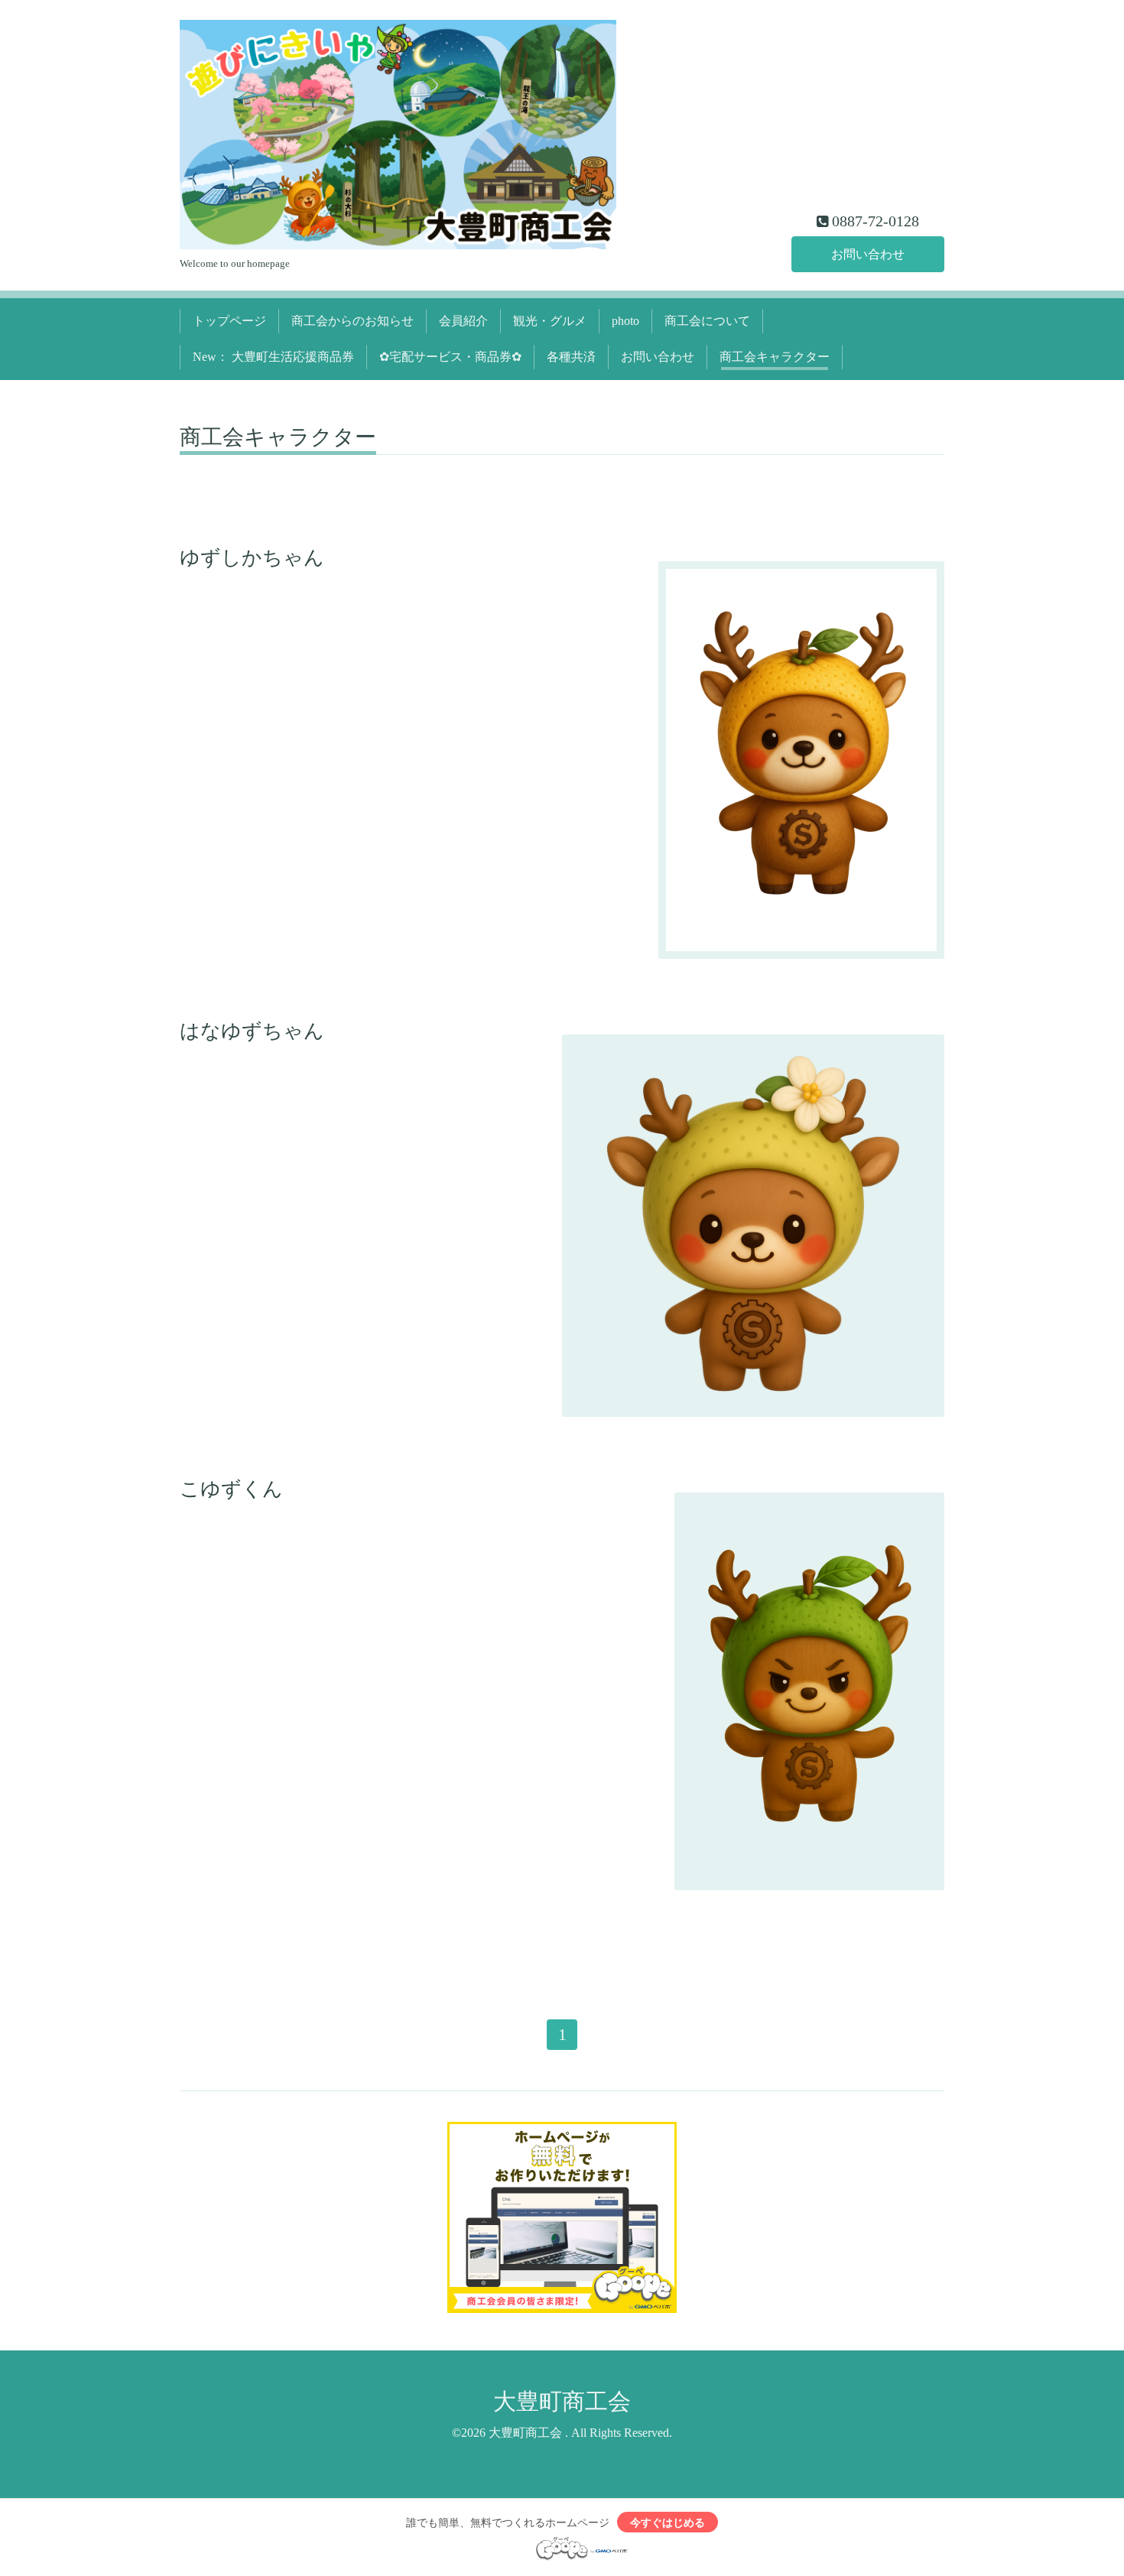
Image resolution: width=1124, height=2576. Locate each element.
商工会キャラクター (775, 357)
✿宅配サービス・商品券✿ (450, 357)
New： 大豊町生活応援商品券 (273, 357)
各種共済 (571, 357)
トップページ (229, 321)
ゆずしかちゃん (252, 558)
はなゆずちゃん (252, 1031)
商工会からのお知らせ (352, 321)
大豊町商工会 (562, 2401)
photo (625, 321)
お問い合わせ (868, 254)
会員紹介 (463, 321)
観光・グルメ (550, 321)
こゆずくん (231, 1489)
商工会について (707, 321)
